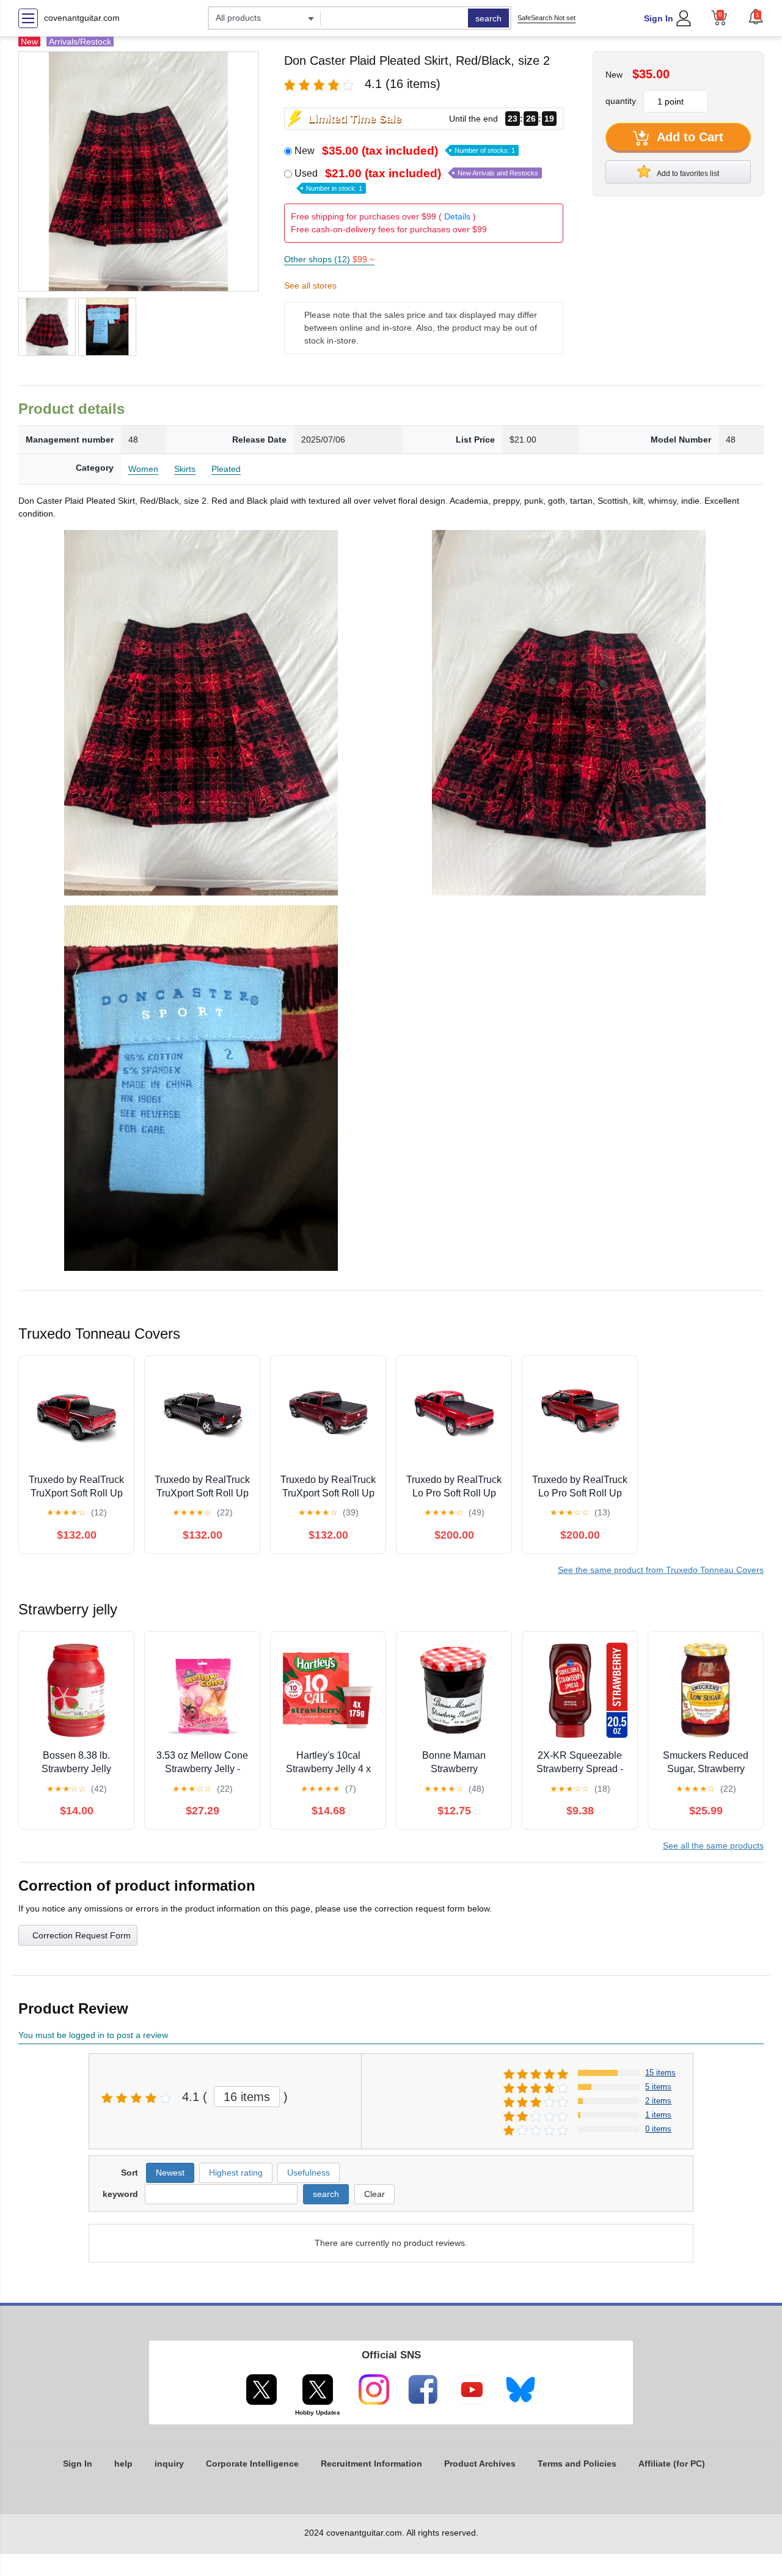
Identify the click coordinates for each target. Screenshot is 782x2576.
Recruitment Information (371, 2464)
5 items (658, 2087)
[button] (756, 17)
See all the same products (713, 1846)
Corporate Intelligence (252, 2464)
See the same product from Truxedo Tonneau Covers (661, 1570)
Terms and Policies (577, 2464)
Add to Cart (689, 137)
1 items (658, 2115)
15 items (660, 2073)
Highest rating (236, 2173)
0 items (658, 2129)
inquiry (169, 2464)
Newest (170, 2173)
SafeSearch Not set (546, 18)
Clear (375, 2194)
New (405, 151)
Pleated (226, 469)
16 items (247, 2097)
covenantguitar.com (82, 18)
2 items (658, 2101)
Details (457, 216)
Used (416, 180)
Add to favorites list (687, 174)
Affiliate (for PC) (672, 2464)
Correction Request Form (82, 1935)
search (488, 18)
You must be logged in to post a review (93, 2035)
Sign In (659, 18)
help (123, 2464)
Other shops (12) (329, 259)
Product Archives (480, 2464)
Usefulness (309, 2173)
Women (143, 469)
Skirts (185, 469)
